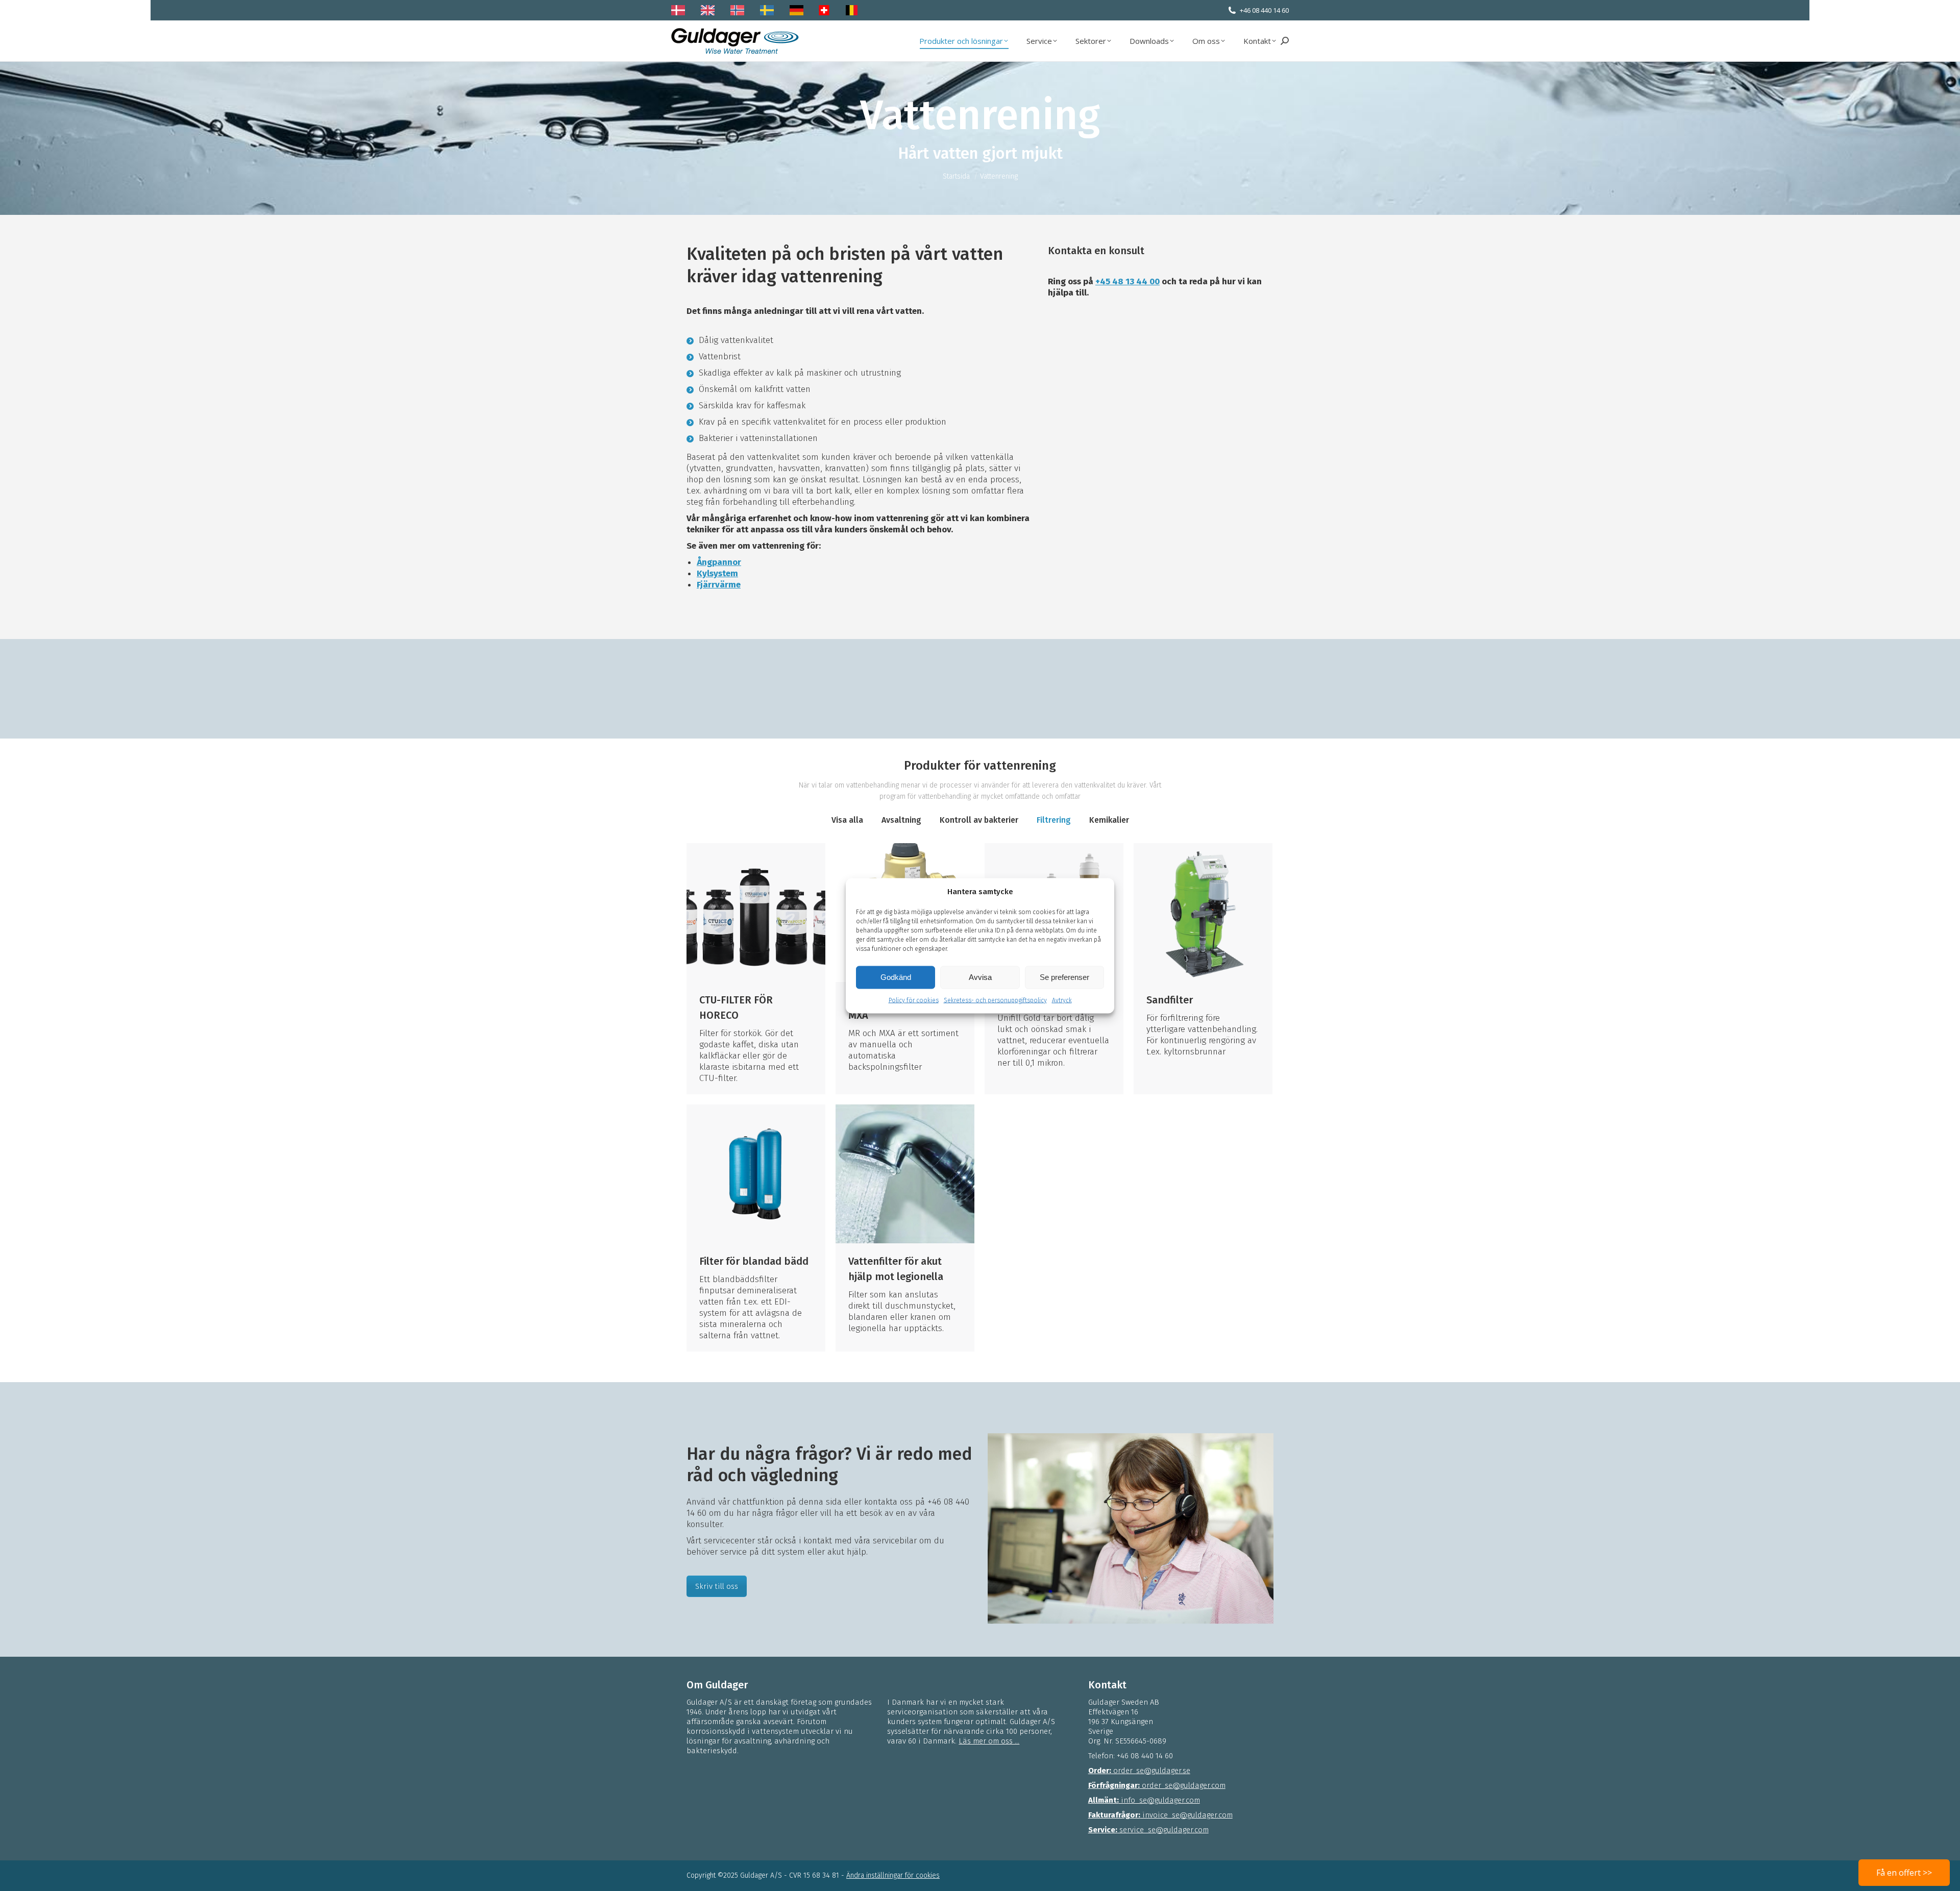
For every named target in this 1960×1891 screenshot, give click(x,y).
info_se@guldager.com (1144, 1800)
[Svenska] (769, 10)
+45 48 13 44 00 (1128, 281)
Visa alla (847, 820)
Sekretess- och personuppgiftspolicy (995, 1000)
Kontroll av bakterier (979, 820)
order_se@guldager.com (1157, 1785)
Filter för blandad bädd (754, 1261)
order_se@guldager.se (1139, 1771)
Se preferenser (1064, 977)
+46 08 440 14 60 (1264, 10)
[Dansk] (681, 10)
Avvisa (980, 977)
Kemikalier (1109, 820)
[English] (710, 10)
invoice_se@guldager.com (1160, 1815)
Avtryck (1062, 1000)
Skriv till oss (717, 1586)
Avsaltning (901, 820)
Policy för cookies (914, 1000)
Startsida (956, 176)
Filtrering (1054, 820)
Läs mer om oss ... (989, 1741)
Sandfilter (1170, 1000)
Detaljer (756, 913)
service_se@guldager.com (1148, 1830)
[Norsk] (740, 10)
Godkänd (896, 977)
